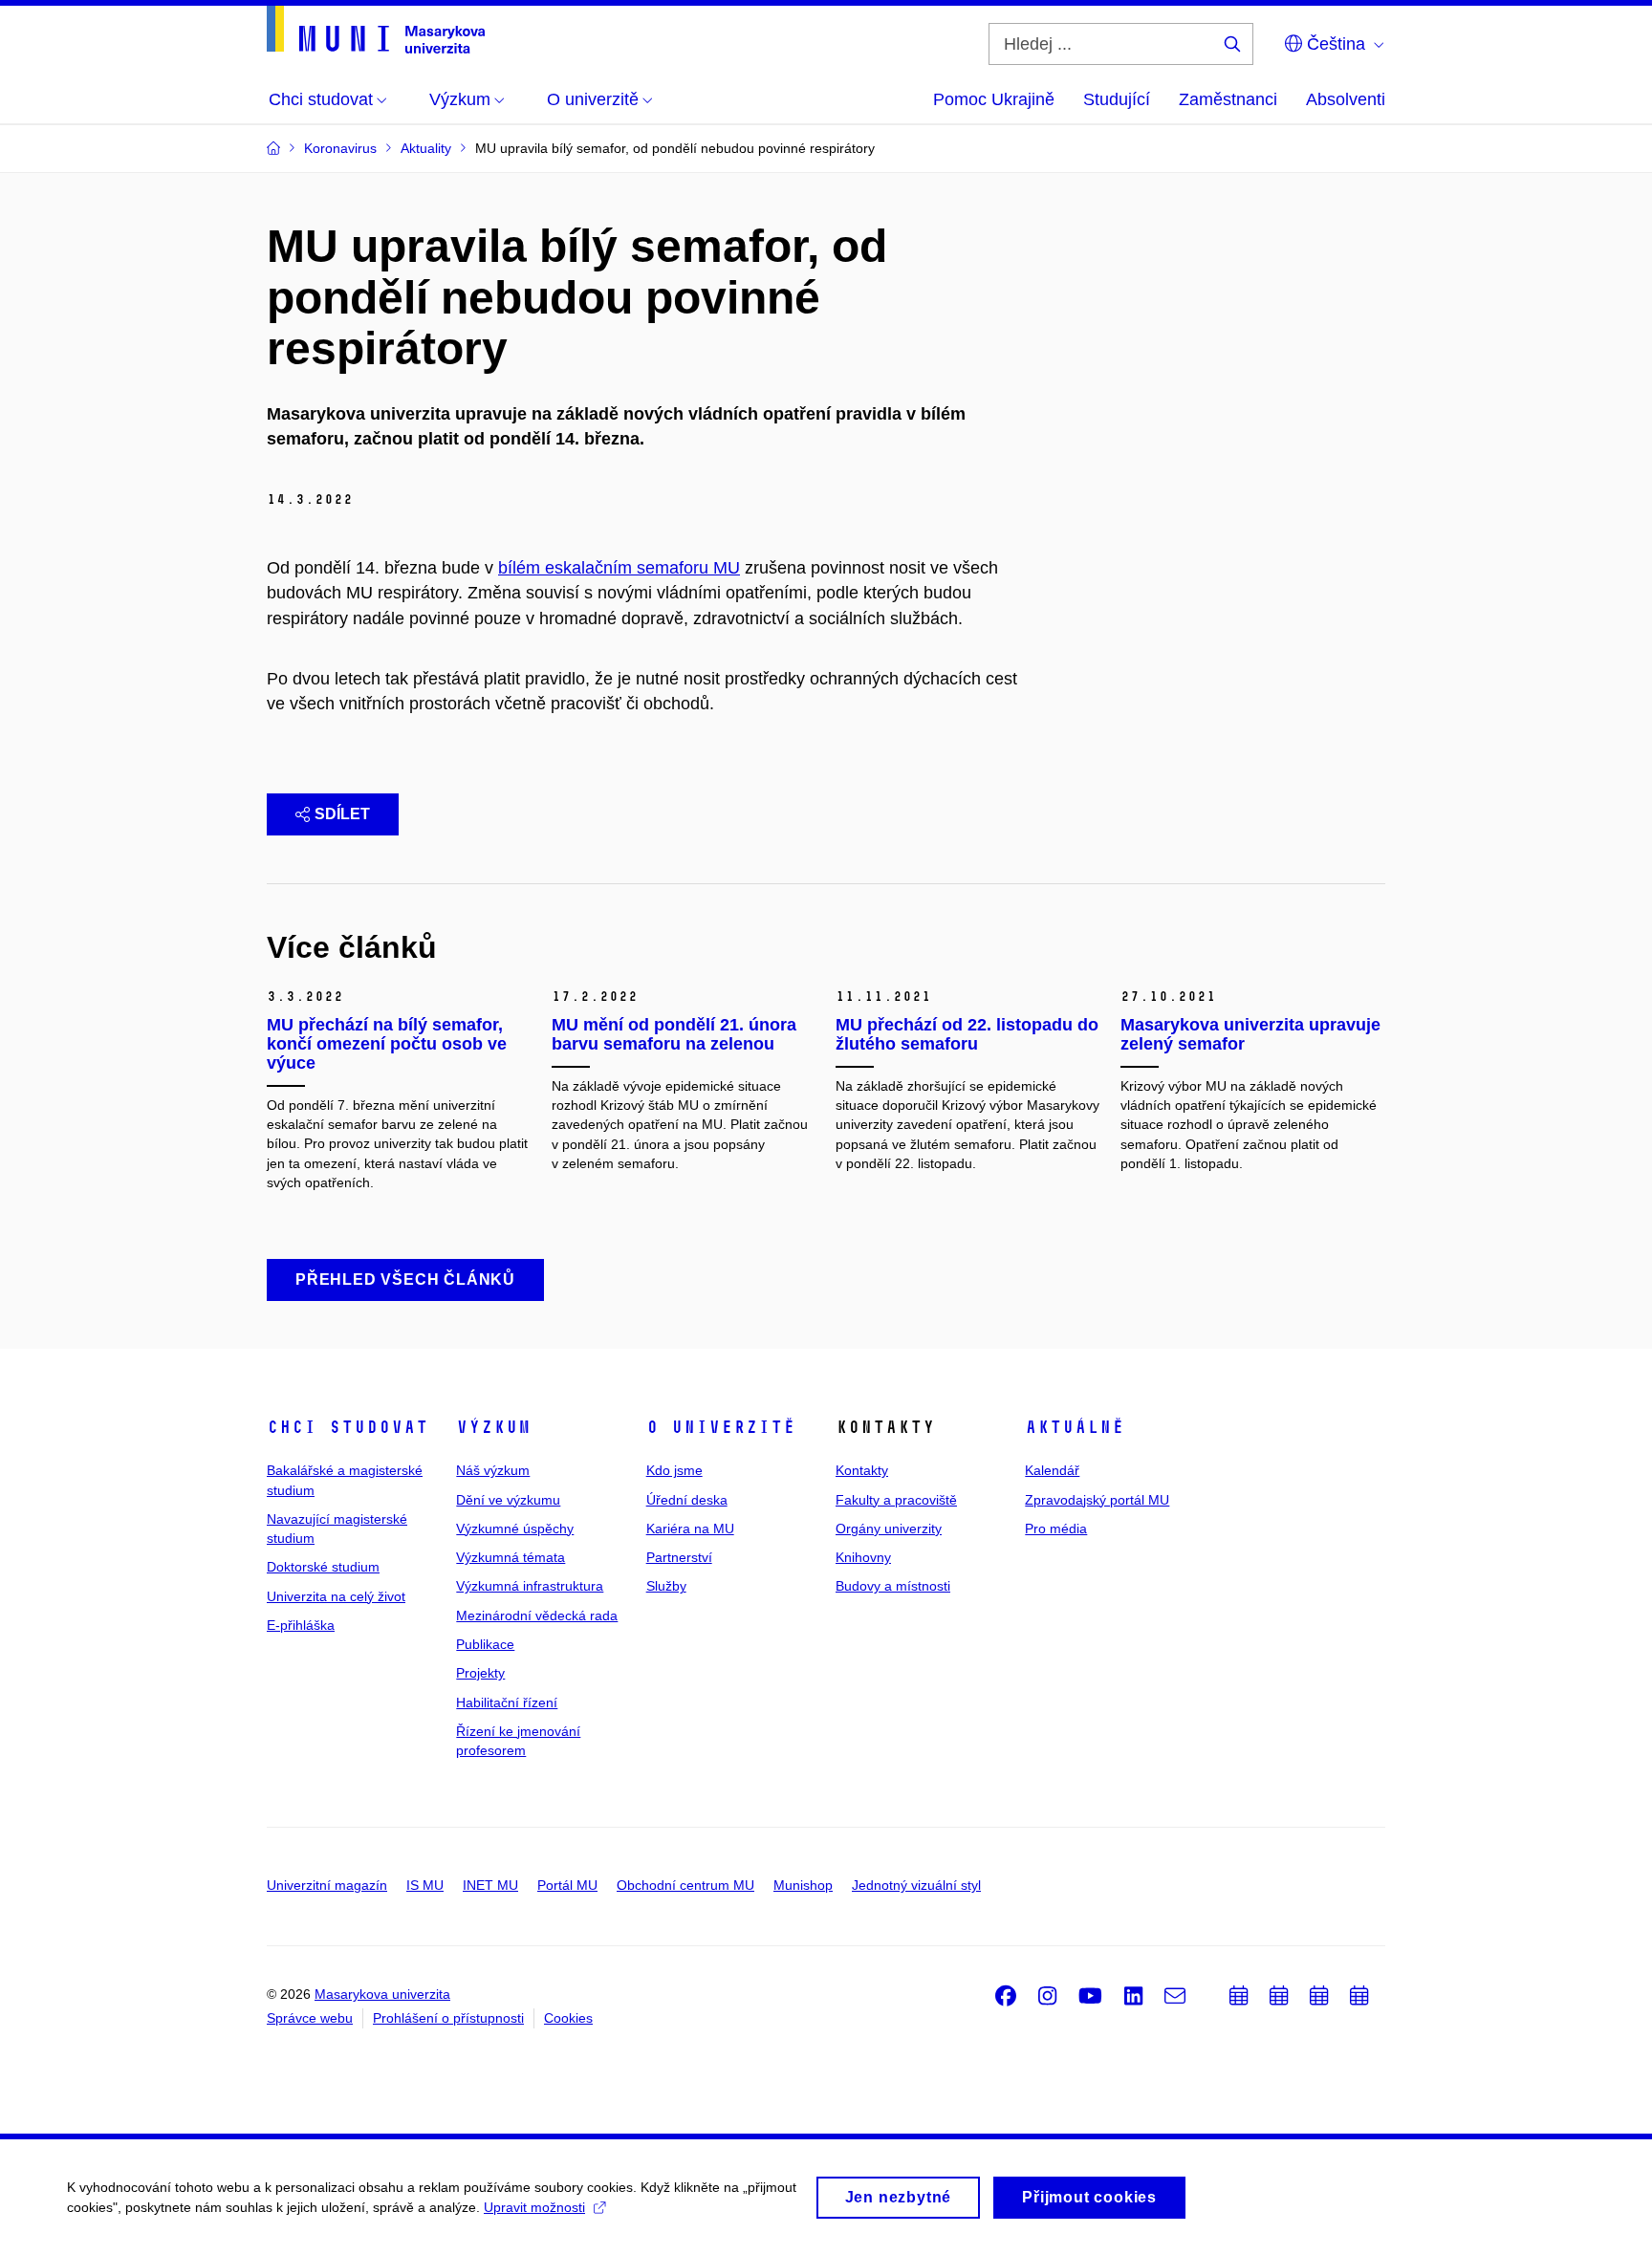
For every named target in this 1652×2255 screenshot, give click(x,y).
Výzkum (493, 1427)
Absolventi (1346, 99)
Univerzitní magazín (327, 1885)
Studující (1117, 99)
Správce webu (310, 2018)
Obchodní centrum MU (685, 1885)
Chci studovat (348, 1427)
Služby (666, 1586)
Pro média (1056, 1529)
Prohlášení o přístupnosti (448, 2018)
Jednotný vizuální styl (916, 1885)
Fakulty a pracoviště (896, 1500)
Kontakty (862, 1470)
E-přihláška (301, 1625)
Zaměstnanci (1228, 99)
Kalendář (1052, 1470)
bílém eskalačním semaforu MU (619, 568)
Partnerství (679, 1557)
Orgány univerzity (889, 1529)
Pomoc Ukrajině (994, 99)
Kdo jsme (674, 1470)
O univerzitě (721, 1427)
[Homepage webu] (376, 30)
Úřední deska (687, 1500)
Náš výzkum (493, 1470)
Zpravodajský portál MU (1097, 1500)
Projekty (480, 1673)
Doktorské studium (323, 1567)
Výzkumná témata (511, 1557)
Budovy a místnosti (893, 1586)
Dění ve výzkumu (508, 1500)
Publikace (485, 1644)
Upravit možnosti (534, 2207)
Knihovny (863, 1557)
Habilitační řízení (507, 1702)
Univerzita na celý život (336, 1596)
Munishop (803, 1885)
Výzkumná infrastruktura (530, 1586)
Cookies (568, 2018)
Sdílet (342, 814)
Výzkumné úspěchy (515, 1529)
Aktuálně (1075, 1427)
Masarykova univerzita (382, 1994)
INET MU (490, 1885)
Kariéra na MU (690, 1529)
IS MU (425, 1885)
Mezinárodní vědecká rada (537, 1615)
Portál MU (567, 1885)
